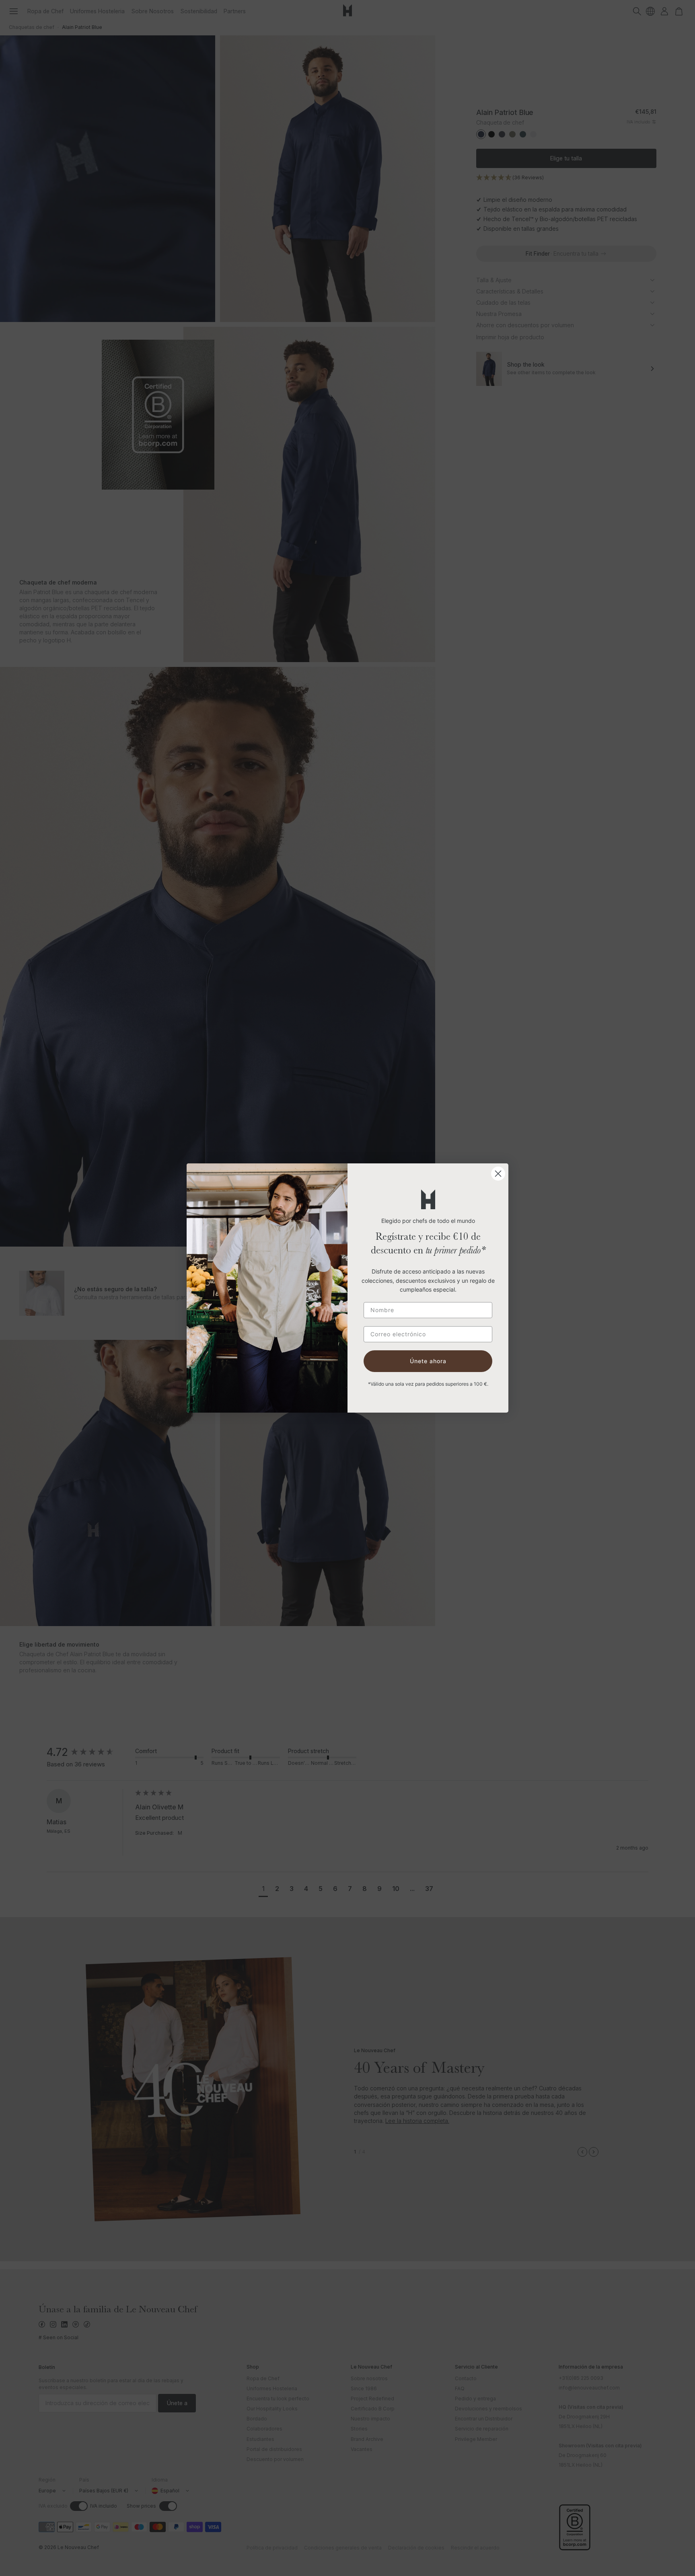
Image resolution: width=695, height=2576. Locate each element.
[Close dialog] (498, 1174)
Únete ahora (428, 1361)
